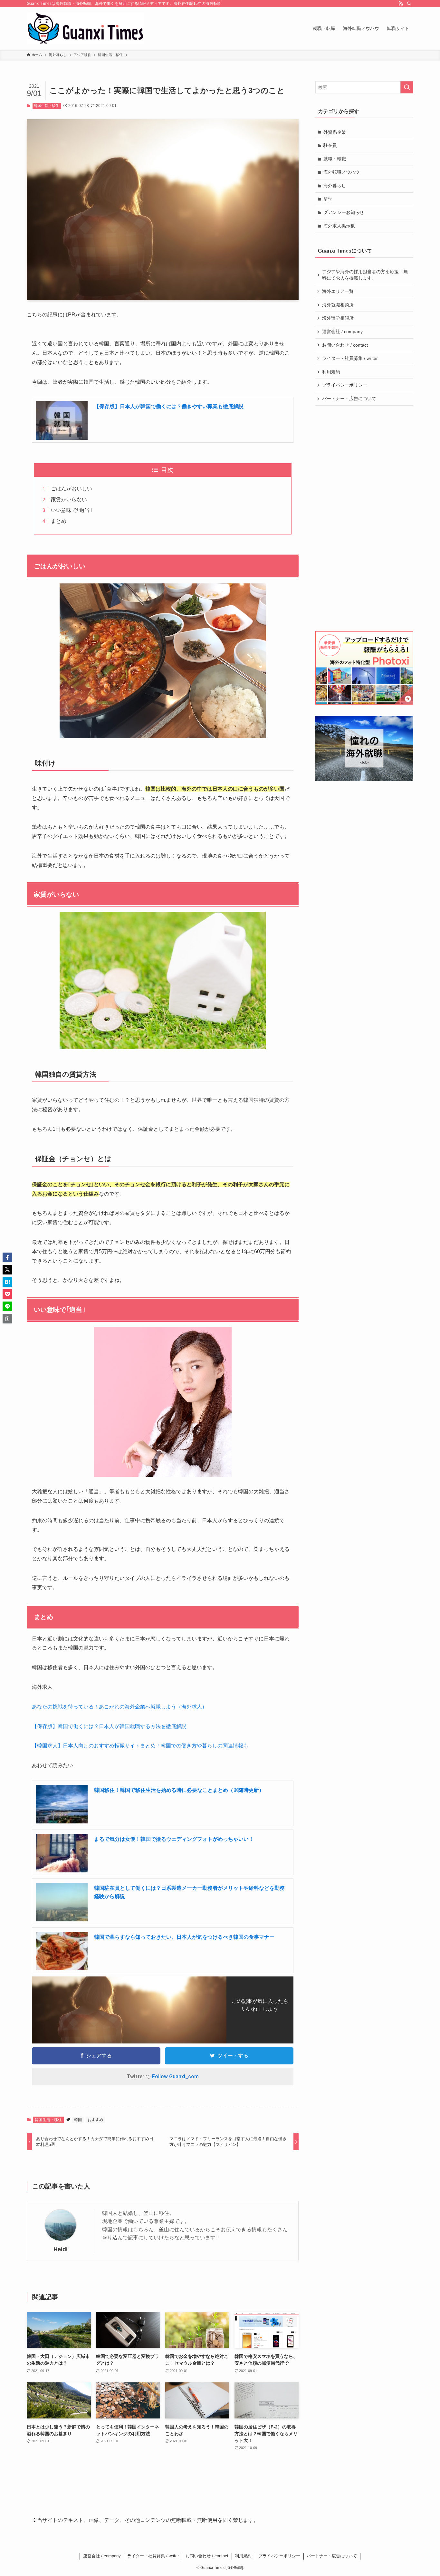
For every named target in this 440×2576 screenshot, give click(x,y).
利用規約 (331, 372)
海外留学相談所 (338, 318)
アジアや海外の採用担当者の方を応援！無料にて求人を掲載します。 (365, 275)
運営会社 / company (342, 332)
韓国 (78, 2120)
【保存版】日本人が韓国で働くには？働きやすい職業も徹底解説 (169, 406)
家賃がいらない (69, 500)
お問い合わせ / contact (345, 345)
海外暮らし (335, 186)
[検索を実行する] (407, 87)
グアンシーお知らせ (344, 212)
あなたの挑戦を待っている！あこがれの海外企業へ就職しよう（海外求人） (120, 1707)
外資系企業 (335, 132)
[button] (7, 1257)
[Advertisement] (365, 518)
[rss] (401, 4)
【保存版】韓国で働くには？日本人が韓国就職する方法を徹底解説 (109, 1726)
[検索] (409, 4)
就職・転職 (335, 159)
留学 (328, 199)
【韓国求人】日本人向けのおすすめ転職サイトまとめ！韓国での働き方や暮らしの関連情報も (140, 1746)
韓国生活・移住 (47, 106)
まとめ (59, 521)
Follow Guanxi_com (175, 2076)
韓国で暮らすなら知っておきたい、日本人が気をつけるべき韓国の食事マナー (184, 1937)
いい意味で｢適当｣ (72, 510)
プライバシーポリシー (345, 385)
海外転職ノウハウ (341, 172)
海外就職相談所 (338, 305)
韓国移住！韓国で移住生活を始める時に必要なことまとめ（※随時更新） (179, 1790)
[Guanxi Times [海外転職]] (85, 28)
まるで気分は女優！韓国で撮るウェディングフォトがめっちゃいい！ (174, 1839)
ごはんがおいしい (72, 489)
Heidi (61, 2249)
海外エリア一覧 (338, 291)
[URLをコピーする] (7, 1319)
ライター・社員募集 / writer (350, 358)
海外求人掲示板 (339, 226)
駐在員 (330, 145)
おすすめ (95, 2120)
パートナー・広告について (349, 399)
